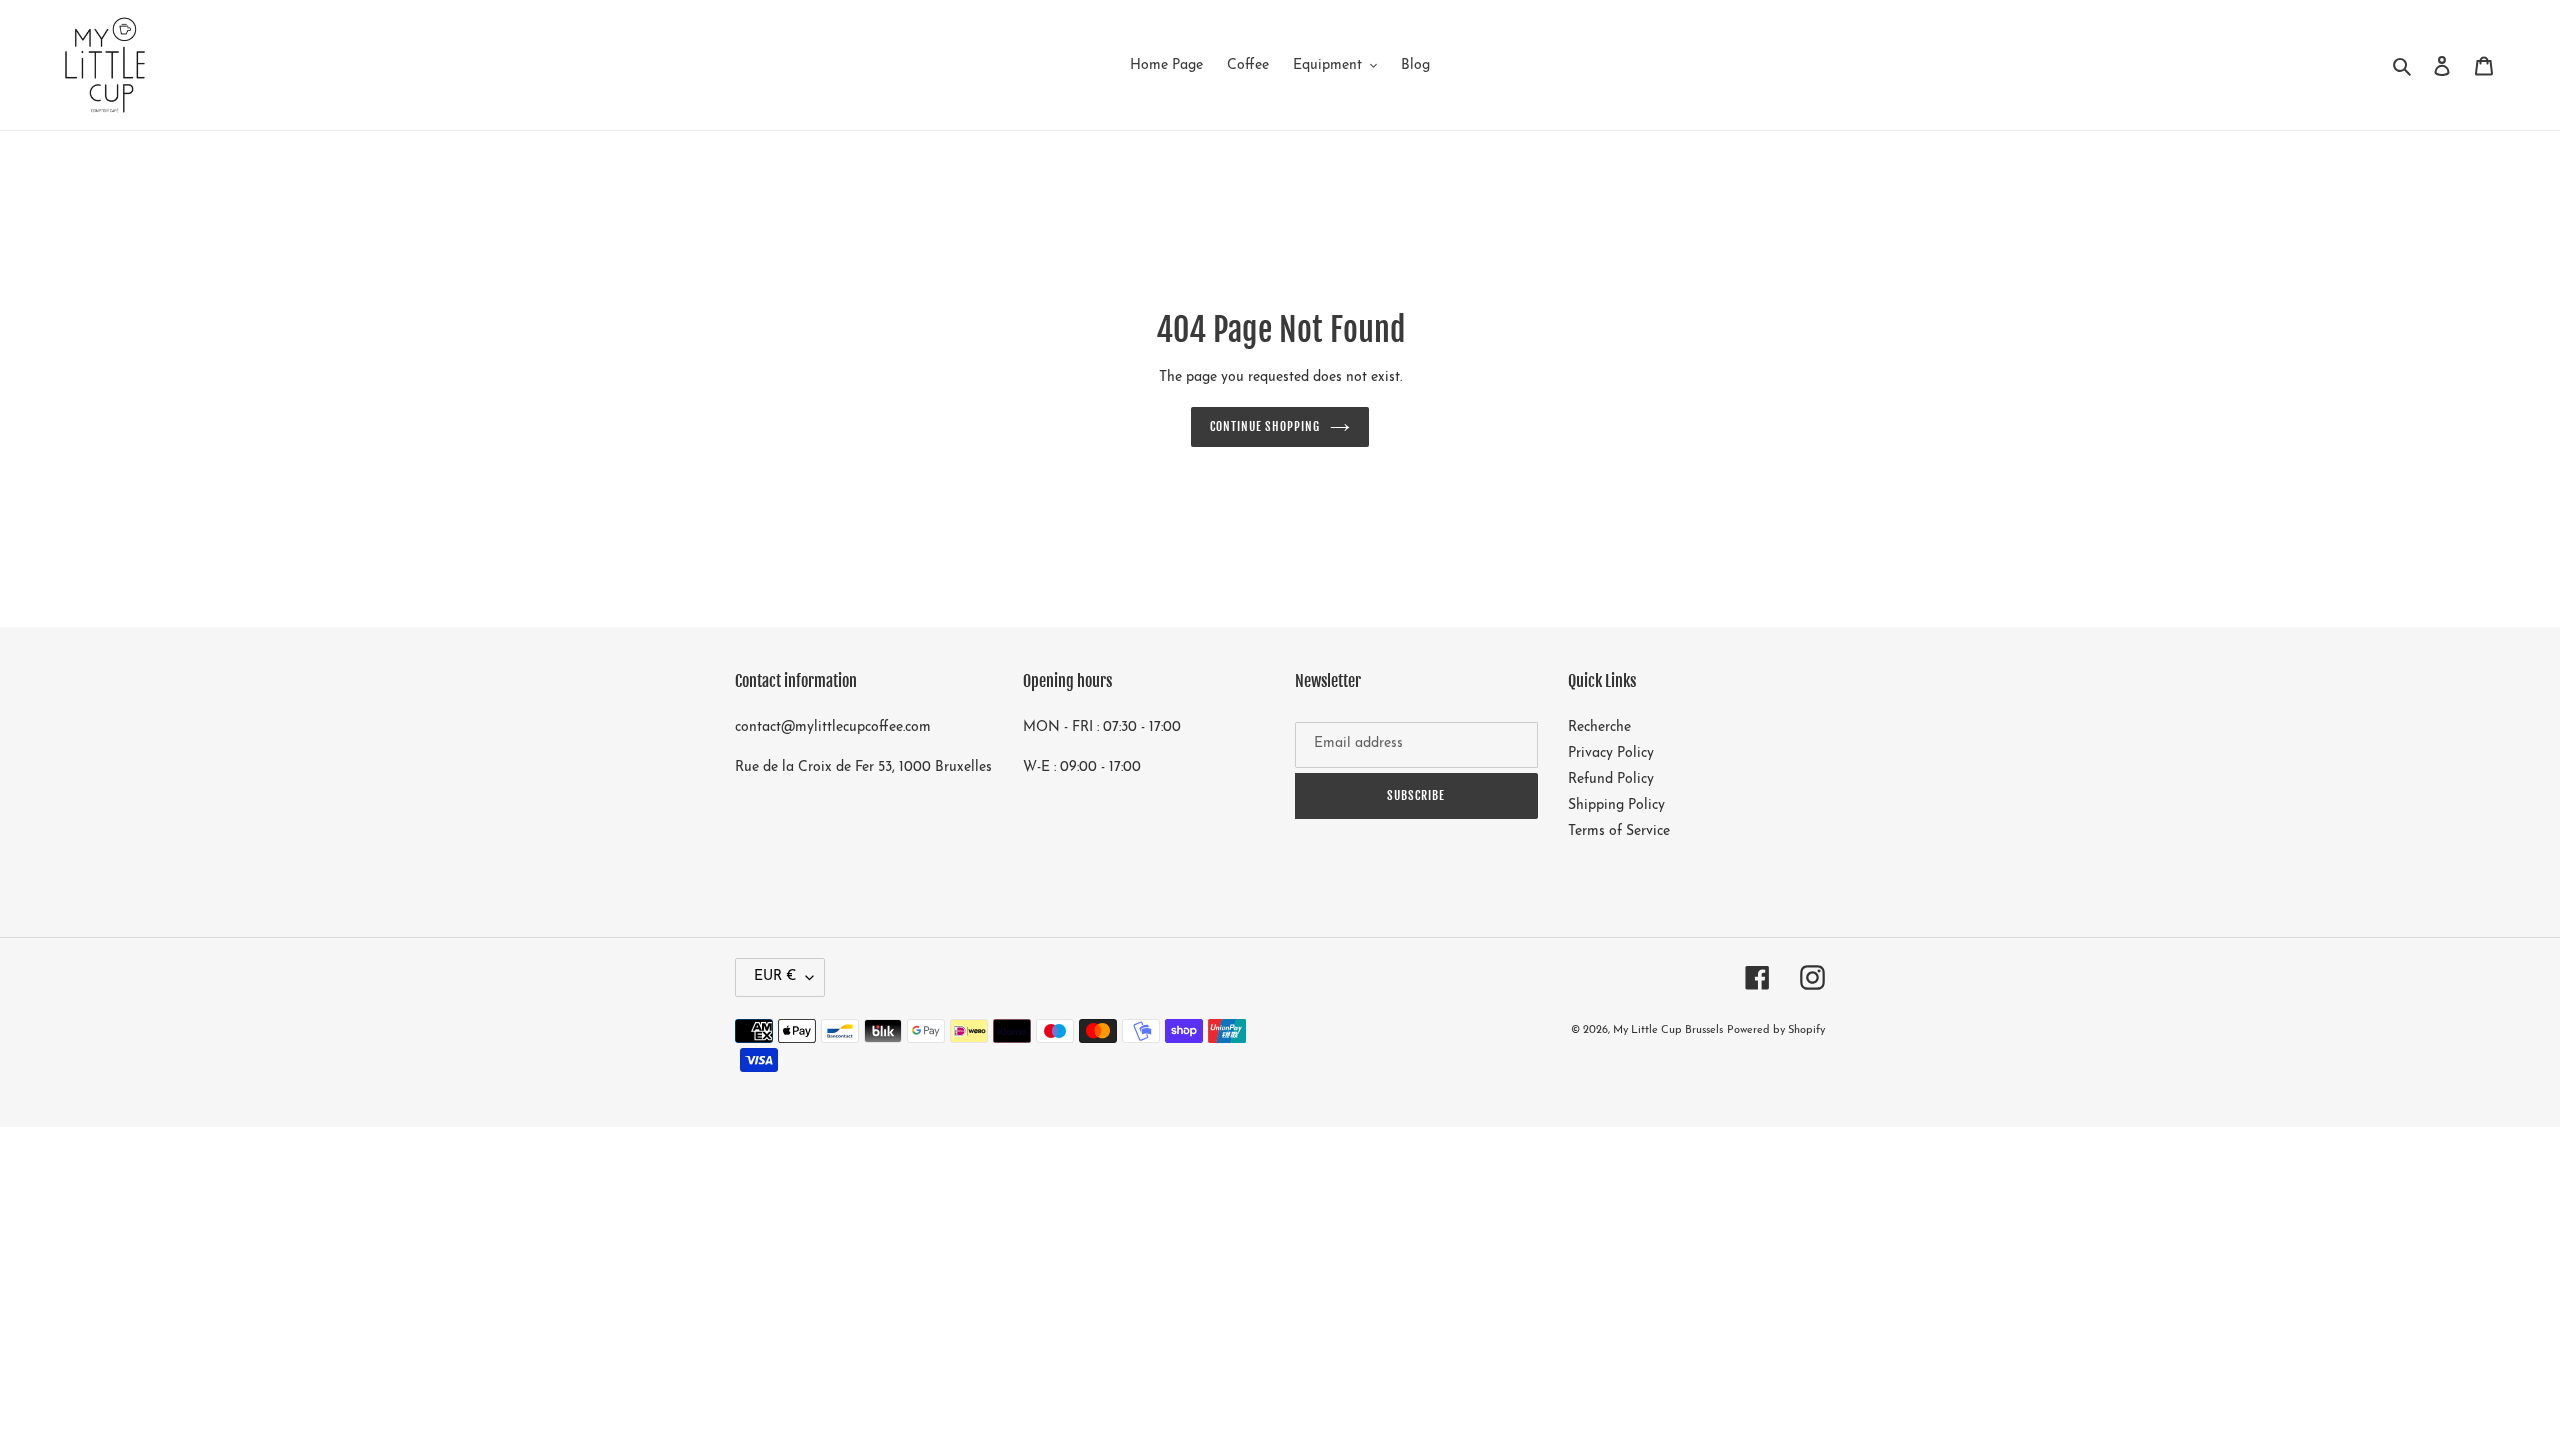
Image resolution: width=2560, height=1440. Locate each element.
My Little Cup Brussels (1668, 1030)
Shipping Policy (1616, 805)
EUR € (775, 976)
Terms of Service (1619, 831)
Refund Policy (1611, 779)
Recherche (1599, 727)
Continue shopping (1265, 426)
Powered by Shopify (1776, 1030)
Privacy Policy (1611, 753)
